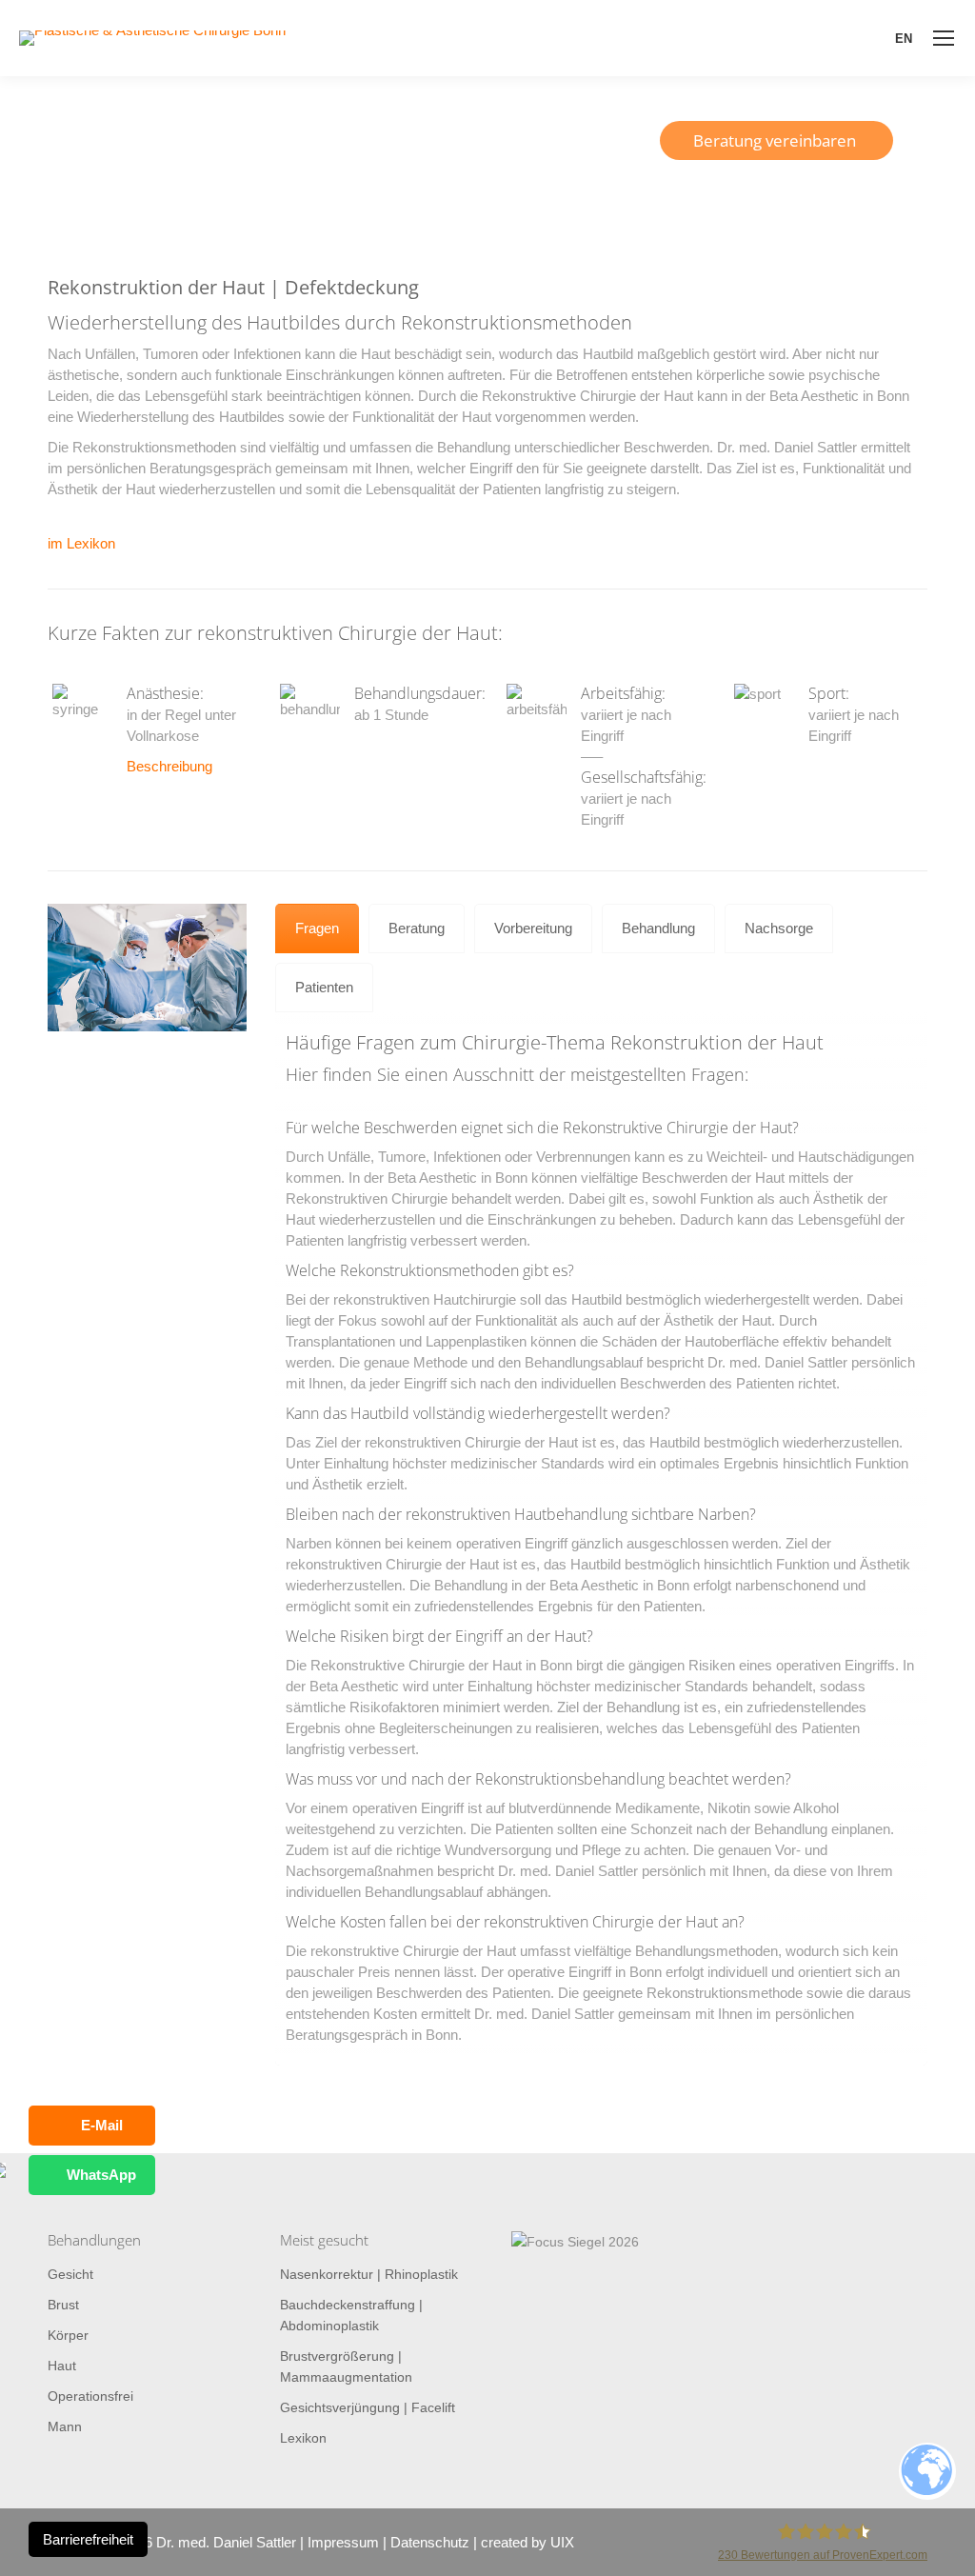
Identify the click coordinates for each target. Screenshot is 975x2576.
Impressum (343, 2542)
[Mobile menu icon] (944, 38)
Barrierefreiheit (88, 2539)
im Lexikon (81, 543)
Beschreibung (169, 766)
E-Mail (102, 2125)
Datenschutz (430, 2542)
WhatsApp (101, 2175)
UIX (562, 2542)
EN (904, 39)
